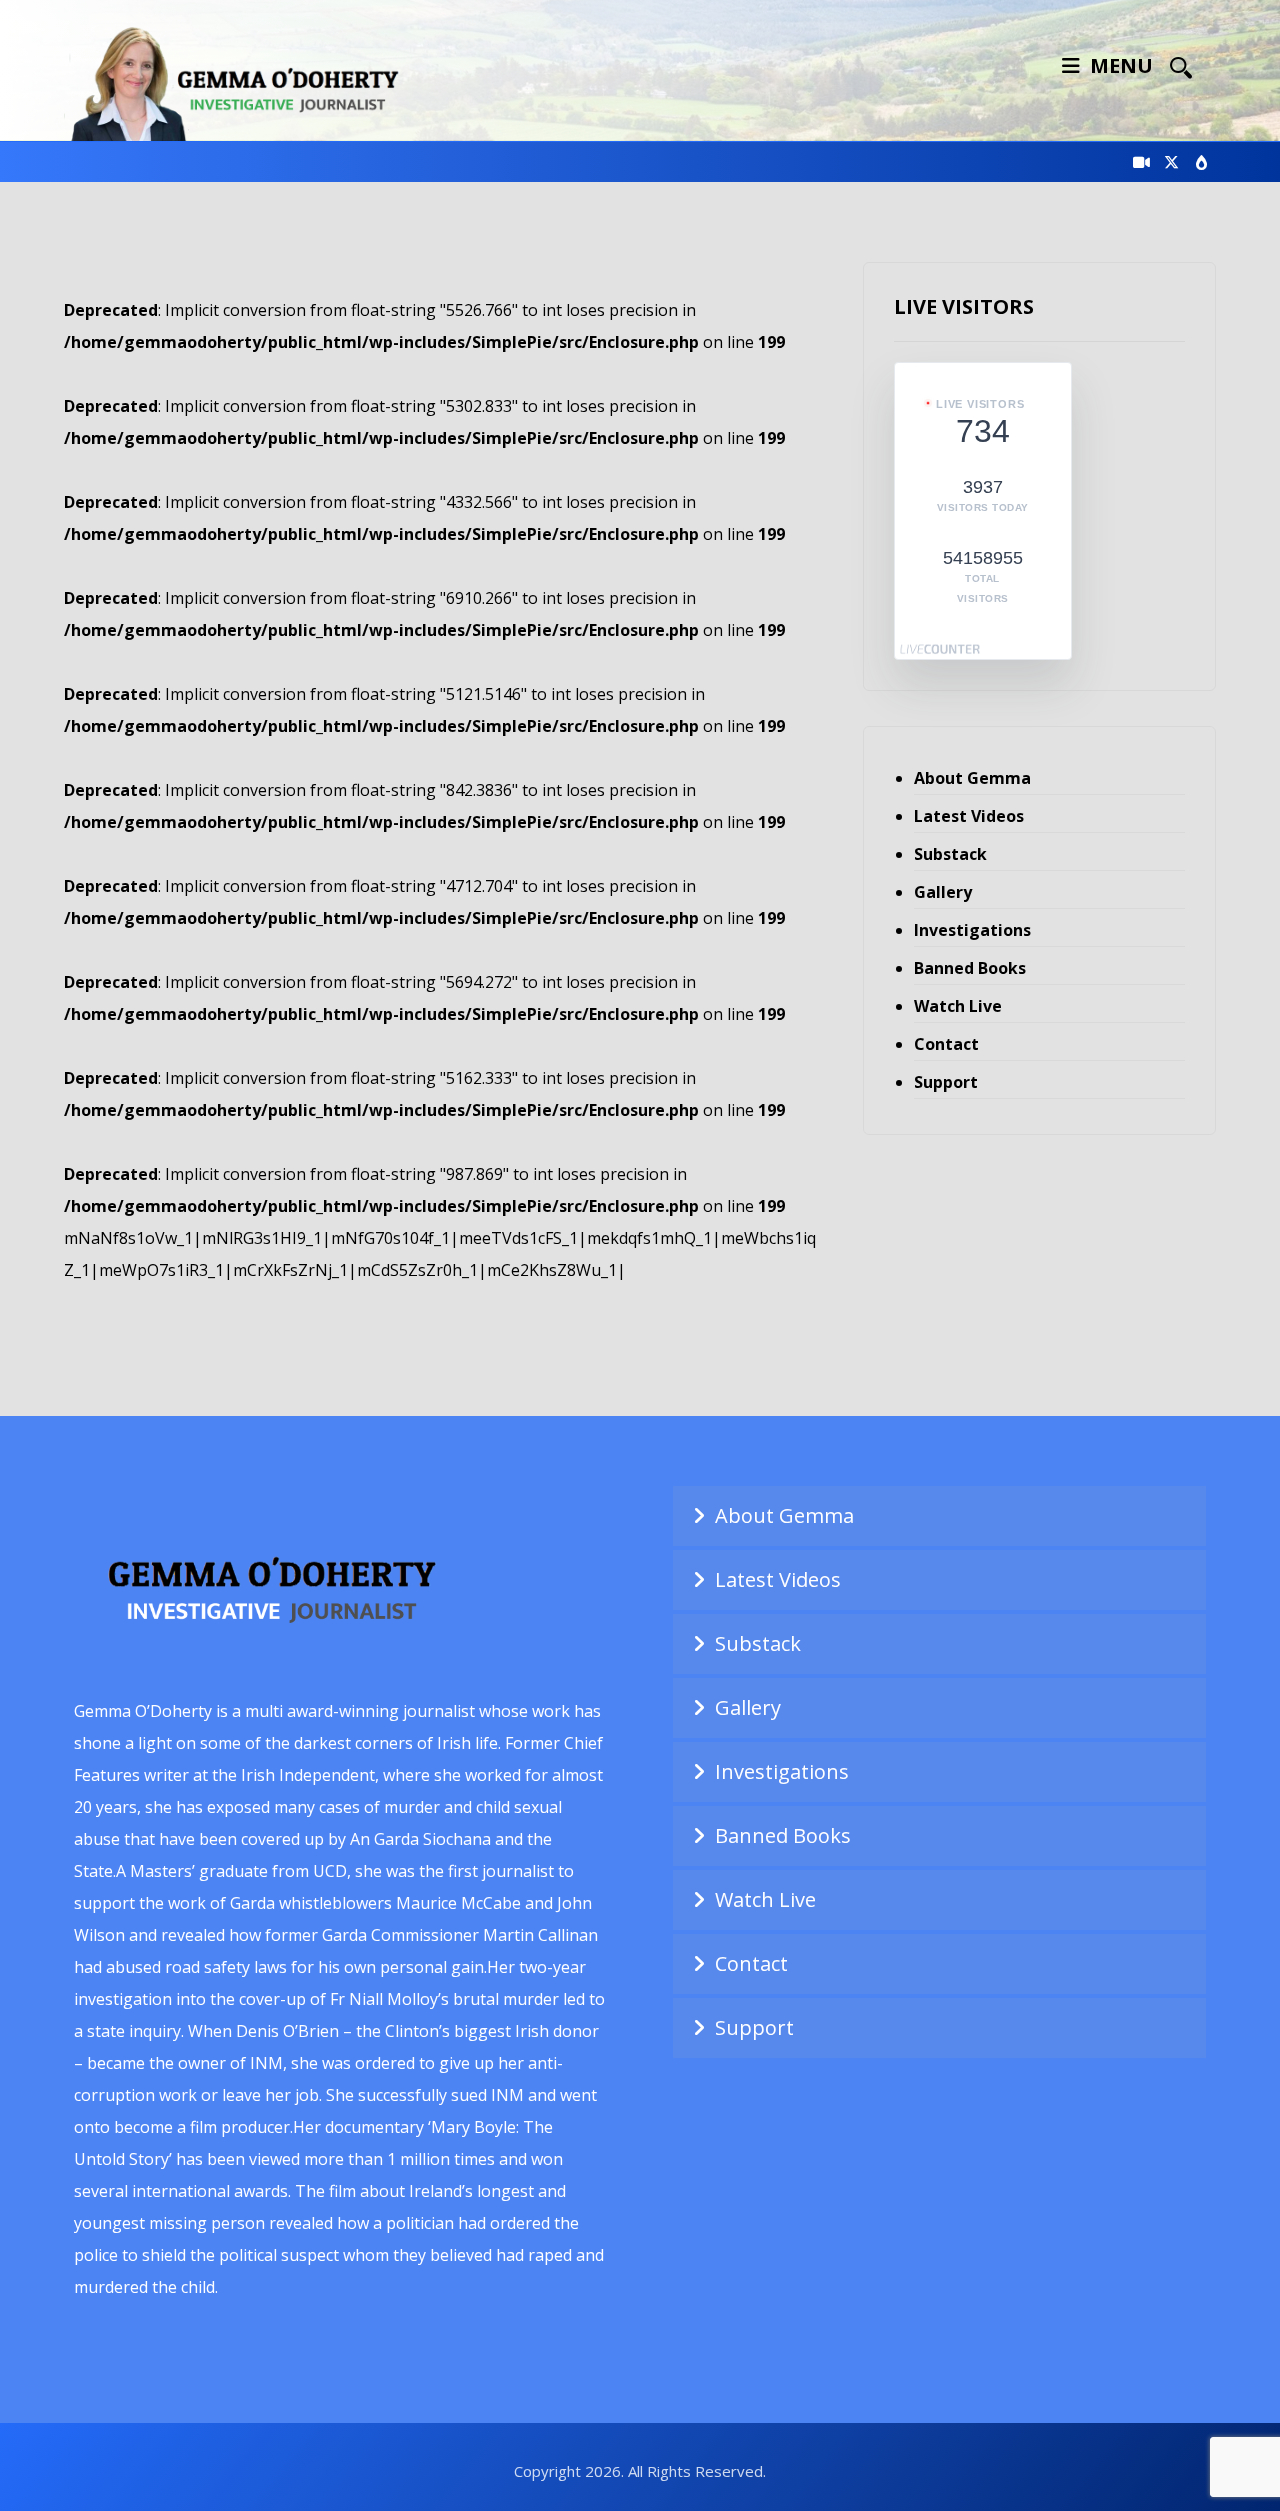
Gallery (943, 892)
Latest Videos (969, 816)
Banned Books (970, 968)
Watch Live (958, 1006)
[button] (1181, 67)
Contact (946, 1044)
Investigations (972, 930)
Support (946, 1082)
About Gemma (972, 778)
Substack (950, 854)
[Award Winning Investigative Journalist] (244, 80)
